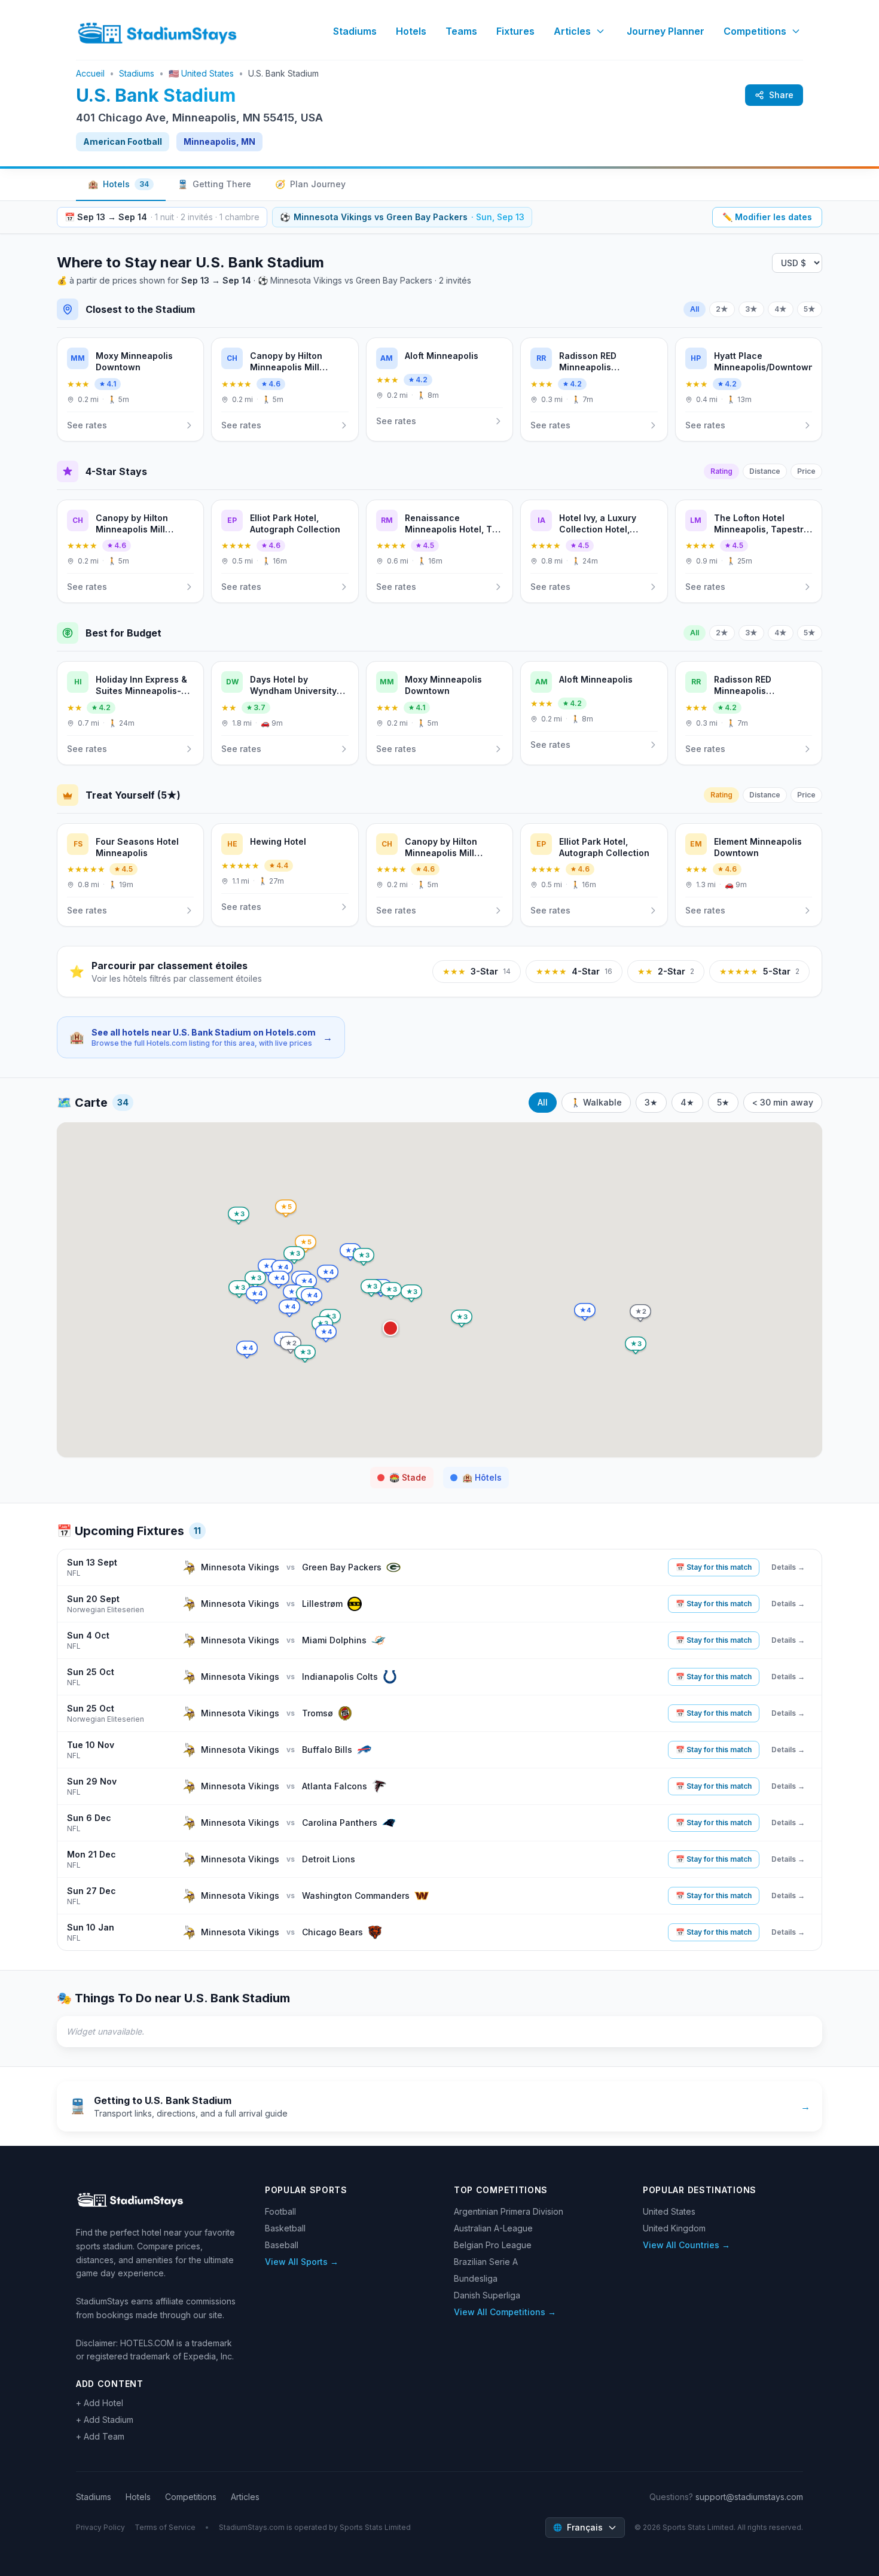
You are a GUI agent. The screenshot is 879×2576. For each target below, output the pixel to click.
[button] (390, 1328)
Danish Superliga (487, 2295)
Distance (765, 471)
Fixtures (515, 31)
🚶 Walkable (596, 1102)
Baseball (282, 2245)
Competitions (755, 31)
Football (280, 2211)
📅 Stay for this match (714, 1567)
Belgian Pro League (493, 2245)
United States (669, 2211)
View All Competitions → (505, 2312)
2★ (722, 309)
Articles (572, 31)
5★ (810, 309)
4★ (781, 309)
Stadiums (355, 31)
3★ (751, 309)
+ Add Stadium (105, 2420)
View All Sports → (302, 2262)
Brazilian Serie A (486, 2262)
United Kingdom (674, 2228)
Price (806, 471)
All (695, 309)
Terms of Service (165, 2527)
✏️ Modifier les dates (767, 217)
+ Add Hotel (100, 2403)
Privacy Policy (100, 2527)
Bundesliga (476, 2278)
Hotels (411, 31)
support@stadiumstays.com (749, 2497)
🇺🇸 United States (201, 73)
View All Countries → (686, 2245)
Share (781, 95)
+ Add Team (100, 2436)
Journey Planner (666, 31)
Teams (461, 31)
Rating (721, 471)
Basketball (285, 2228)
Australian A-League (493, 2228)
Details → (788, 1567)
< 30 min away (783, 1102)
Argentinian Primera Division (509, 2211)
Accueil (90, 73)
